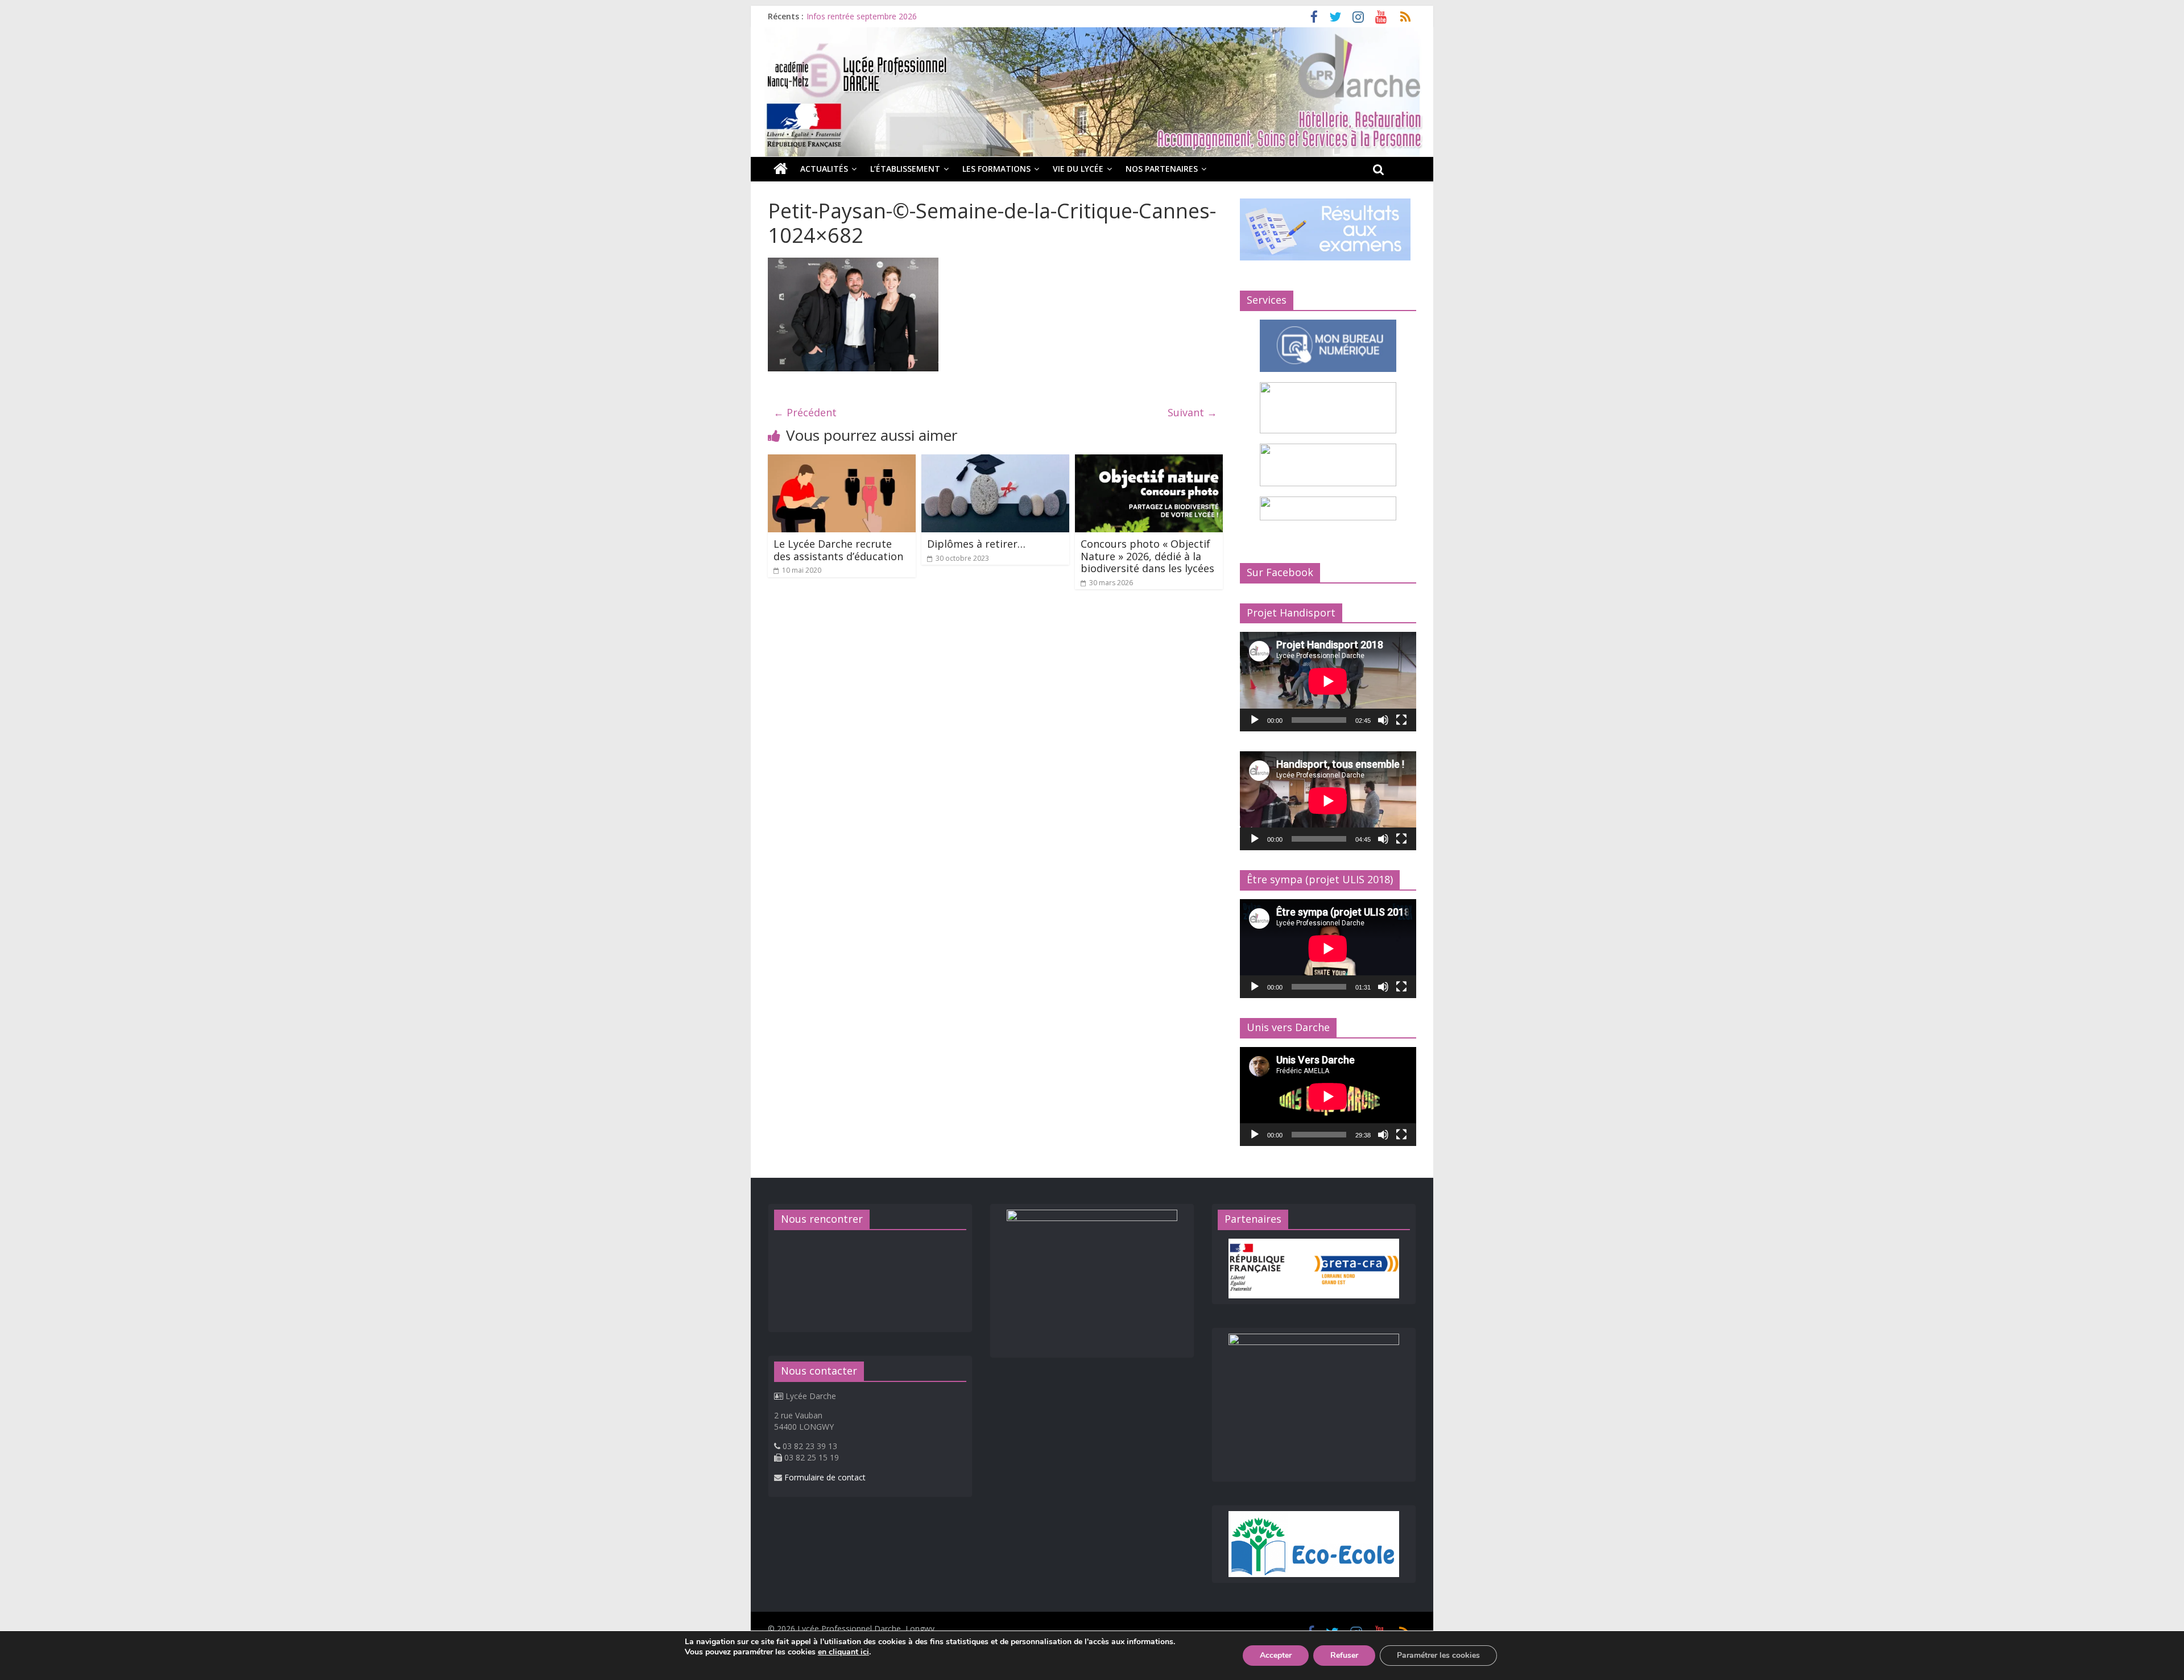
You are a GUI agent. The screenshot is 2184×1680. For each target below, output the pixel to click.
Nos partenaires (1162, 169)
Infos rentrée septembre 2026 (862, 20)
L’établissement (905, 169)
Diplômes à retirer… (976, 544)
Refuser (1344, 1655)
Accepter (1276, 1655)
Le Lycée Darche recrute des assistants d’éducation (838, 550)
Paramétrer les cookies (1438, 1655)
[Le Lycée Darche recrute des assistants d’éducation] (842, 461)
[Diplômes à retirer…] (995, 461)
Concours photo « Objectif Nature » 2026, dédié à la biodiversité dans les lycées (1147, 556)
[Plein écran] (1401, 720)
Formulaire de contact (825, 1477)
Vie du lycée (1078, 169)
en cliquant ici (843, 1652)
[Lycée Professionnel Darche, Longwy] (1092, 34)
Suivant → (1192, 412)
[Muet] (1383, 720)
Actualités (824, 169)
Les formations (996, 169)
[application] (1328, 681)
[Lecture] (1255, 720)
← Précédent (805, 412)
